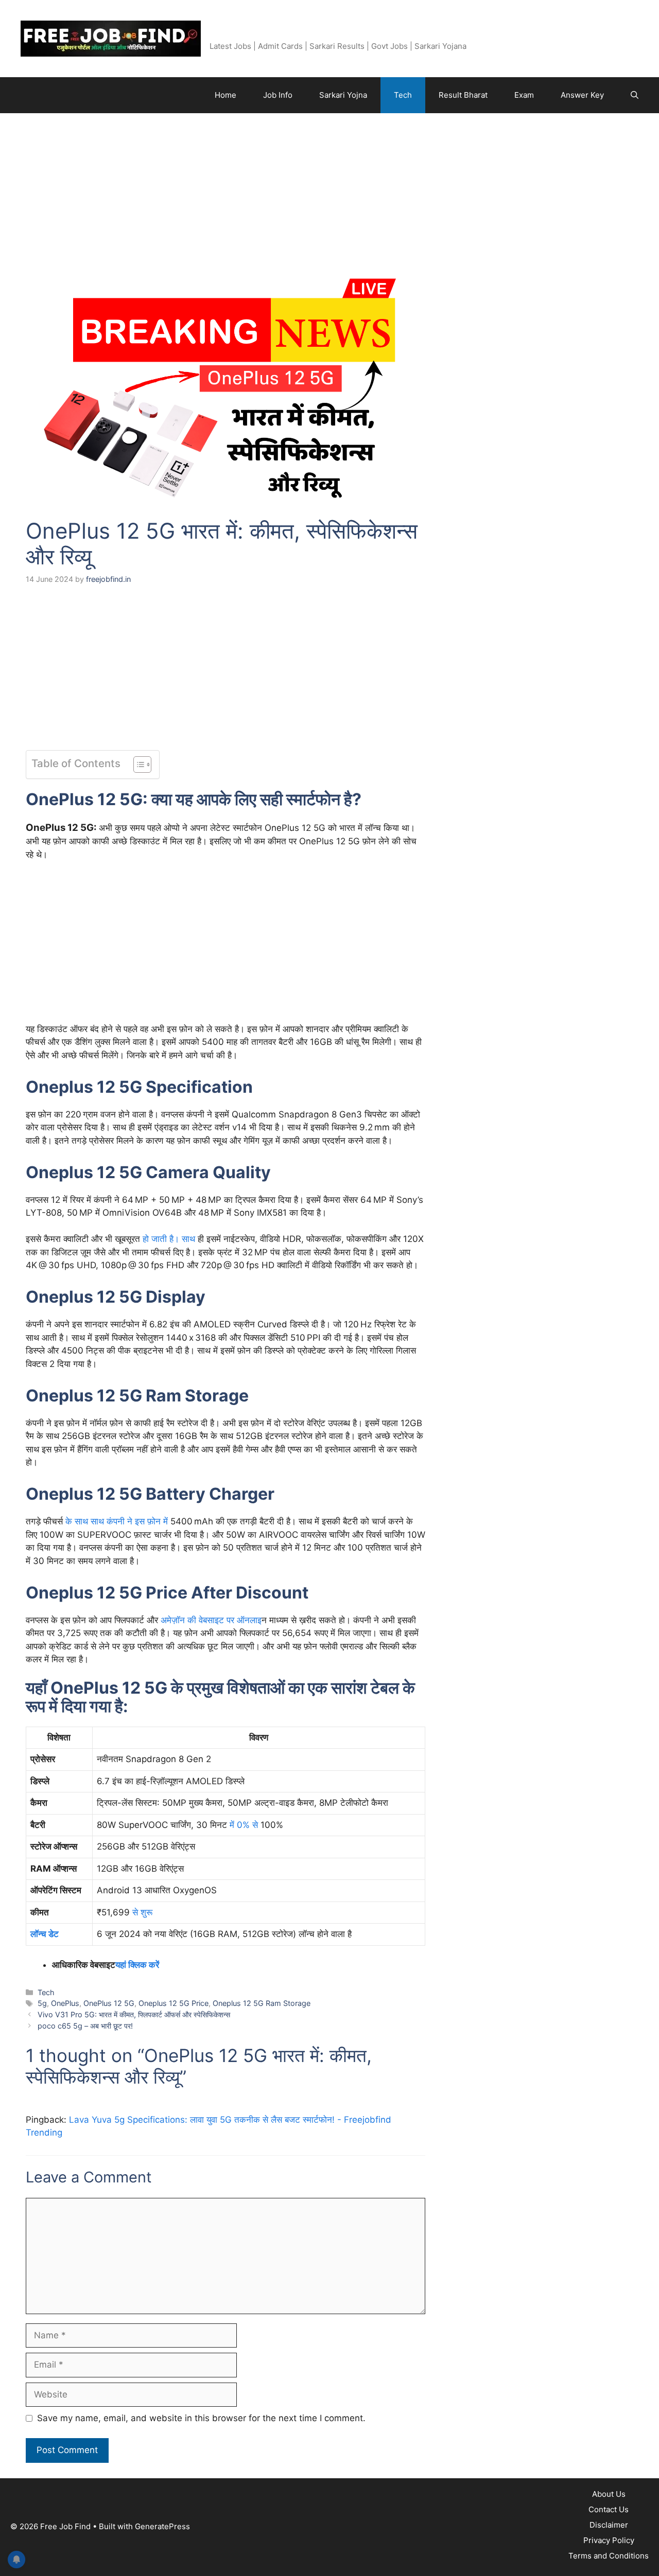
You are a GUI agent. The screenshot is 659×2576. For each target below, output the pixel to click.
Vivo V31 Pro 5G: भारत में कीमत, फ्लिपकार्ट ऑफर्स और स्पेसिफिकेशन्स (134, 2014)
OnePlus (65, 2003)
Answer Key (582, 95)
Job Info (278, 95)
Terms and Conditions (609, 2556)
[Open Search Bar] (635, 95)
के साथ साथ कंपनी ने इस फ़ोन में (117, 1521)
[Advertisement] (226, 200)
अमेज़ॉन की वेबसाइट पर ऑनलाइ (211, 1620)
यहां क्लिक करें (137, 1965)
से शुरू (142, 1912)
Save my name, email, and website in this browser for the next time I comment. (201, 2418)
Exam (524, 95)
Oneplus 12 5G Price (174, 2003)
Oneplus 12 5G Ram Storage (262, 2003)
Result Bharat (463, 95)
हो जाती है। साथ (169, 1239)
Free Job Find (252, 33)
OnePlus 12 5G (109, 2003)
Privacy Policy (609, 2540)
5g (42, 2003)
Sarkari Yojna (343, 95)
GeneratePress (162, 2526)
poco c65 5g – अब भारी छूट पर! (85, 2026)
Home (226, 95)
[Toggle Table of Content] (137, 765)
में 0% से (244, 1825)
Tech (403, 95)
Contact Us (609, 2509)
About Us (609, 2494)
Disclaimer (609, 2525)
